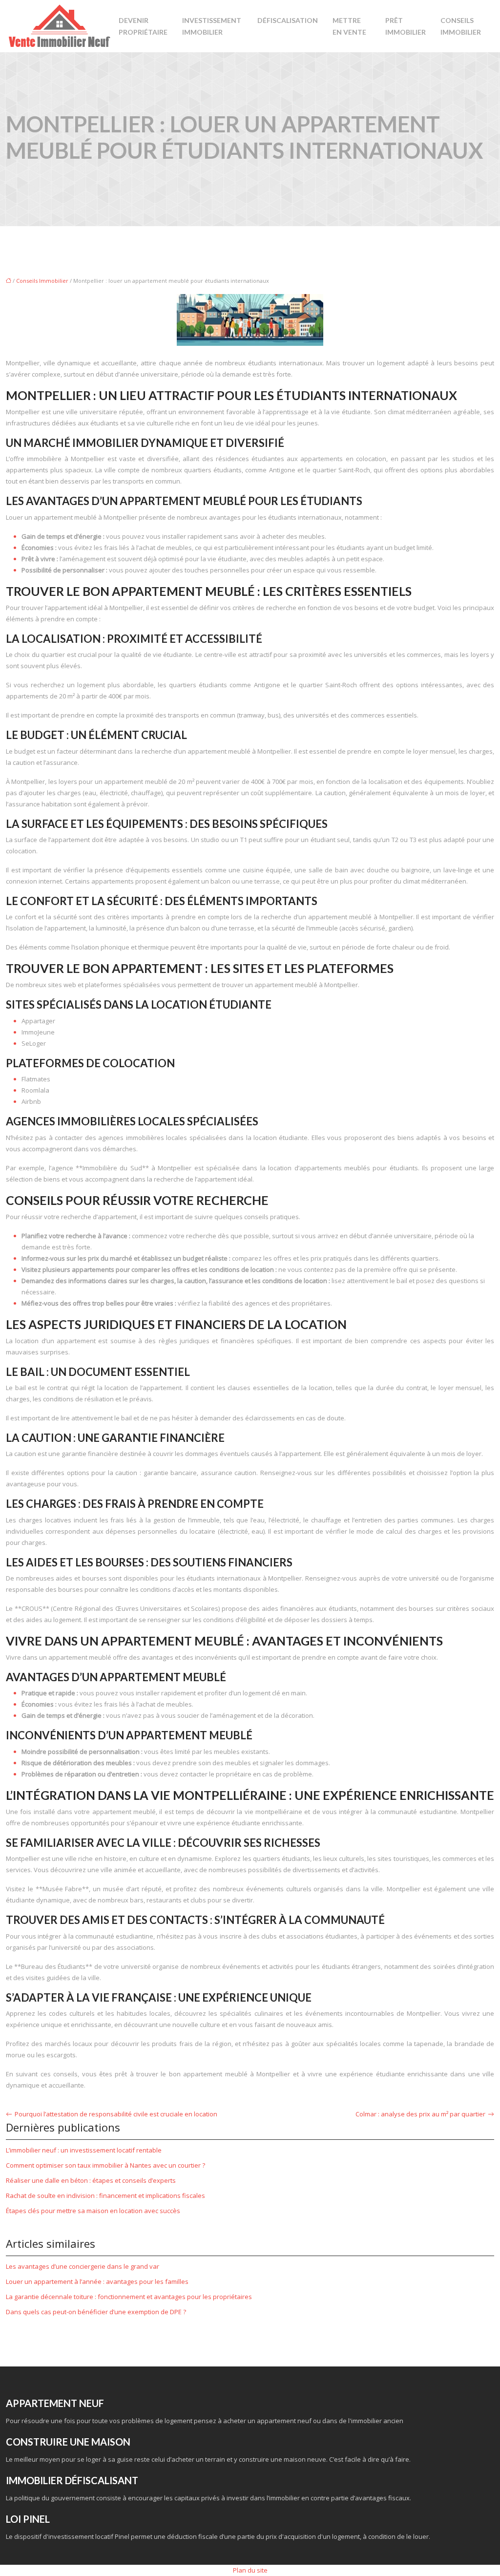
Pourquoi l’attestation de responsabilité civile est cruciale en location (116, 2114)
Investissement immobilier (212, 26)
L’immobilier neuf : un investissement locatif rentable (84, 2150)
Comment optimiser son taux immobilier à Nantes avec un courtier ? (105, 2165)
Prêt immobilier (406, 26)
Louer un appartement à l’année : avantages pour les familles (97, 2281)
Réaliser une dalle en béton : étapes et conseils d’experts (91, 2180)
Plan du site (250, 2570)
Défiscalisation (288, 20)
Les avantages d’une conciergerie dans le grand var (83, 2266)
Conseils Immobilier (461, 26)
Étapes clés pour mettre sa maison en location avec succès (93, 2211)
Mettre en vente (349, 26)
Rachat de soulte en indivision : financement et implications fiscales (105, 2196)
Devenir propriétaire (143, 26)
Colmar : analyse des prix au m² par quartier (420, 2114)
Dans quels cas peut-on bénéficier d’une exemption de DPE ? (96, 2312)
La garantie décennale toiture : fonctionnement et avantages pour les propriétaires (129, 2297)
